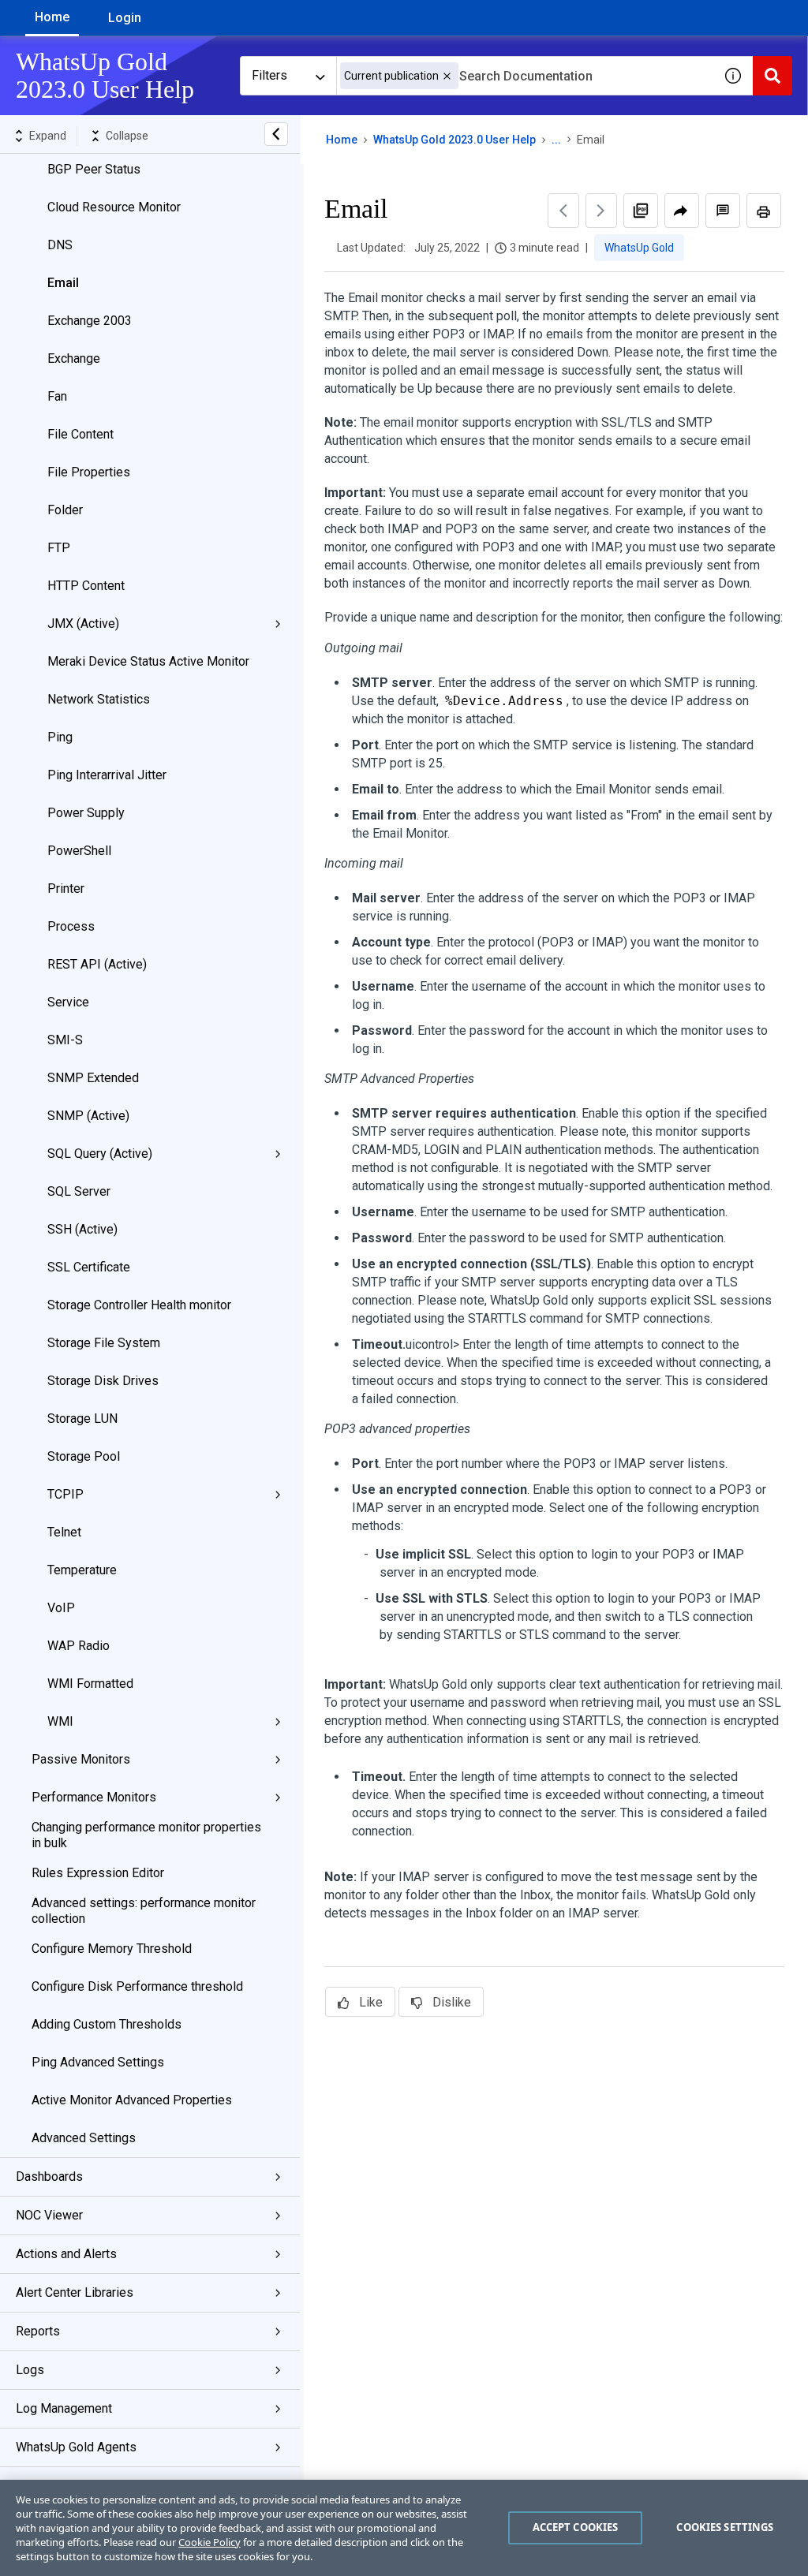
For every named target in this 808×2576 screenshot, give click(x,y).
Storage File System (104, 1343)
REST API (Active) (97, 964)
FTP (59, 548)
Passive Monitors (81, 1759)
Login (125, 18)
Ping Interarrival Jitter (107, 775)
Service (68, 1002)
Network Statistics (99, 699)
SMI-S (65, 1040)
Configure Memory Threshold (112, 1949)
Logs (30, 2370)
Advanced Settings (84, 2138)
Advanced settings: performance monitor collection (144, 1911)
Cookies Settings (725, 2527)
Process (71, 926)
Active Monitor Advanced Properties (132, 2100)
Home (52, 17)
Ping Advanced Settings (98, 2062)
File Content (80, 434)
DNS (60, 245)
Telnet (64, 1532)
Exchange (74, 358)
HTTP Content (86, 586)
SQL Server (79, 1191)
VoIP (61, 1608)
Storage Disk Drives (103, 1381)
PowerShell (79, 851)
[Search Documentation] (772, 76)
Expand (48, 136)
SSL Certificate (89, 1267)
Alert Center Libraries (75, 2292)
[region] (404, 2528)
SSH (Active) (82, 1229)
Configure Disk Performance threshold (137, 1986)
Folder (65, 510)
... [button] (556, 140)
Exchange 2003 (90, 321)
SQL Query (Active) (100, 1154)
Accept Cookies (576, 2527)
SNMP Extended (93, 1078)
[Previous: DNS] (563, 211)
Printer (66, 889)
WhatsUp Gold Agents (76, 2447)
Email (63, 283)
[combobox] (525, 76)
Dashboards (49, 2177)
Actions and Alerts (66, 2254)
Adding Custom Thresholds (107, 2024)
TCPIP (65, 1494)
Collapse (127, 136)
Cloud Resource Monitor (114, 207)
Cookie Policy (209, 2542)
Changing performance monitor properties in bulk (146, 1835)
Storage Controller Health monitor (139, 1305)
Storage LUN (82, 1419)
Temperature (82, 1570)
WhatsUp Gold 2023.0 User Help (454, 140)
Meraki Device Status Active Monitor (148, 661)
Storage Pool (84, 1456)
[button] (447, 76)
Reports (38, 2331)
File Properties (89, 472)
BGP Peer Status (94, 169)
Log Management (64, 2408)
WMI (60, 1721)
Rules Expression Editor (98, 1873)
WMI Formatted (90, 1684)
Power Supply (86, 813)
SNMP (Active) (88, 1116)
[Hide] (276, 134)
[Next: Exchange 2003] (601, 211)
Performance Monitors (94, 1797)
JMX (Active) (83, 623)
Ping (60, 737)
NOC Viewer (49, 2215)
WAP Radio (79, 1646)
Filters (269, 75)
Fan (57, 396)
